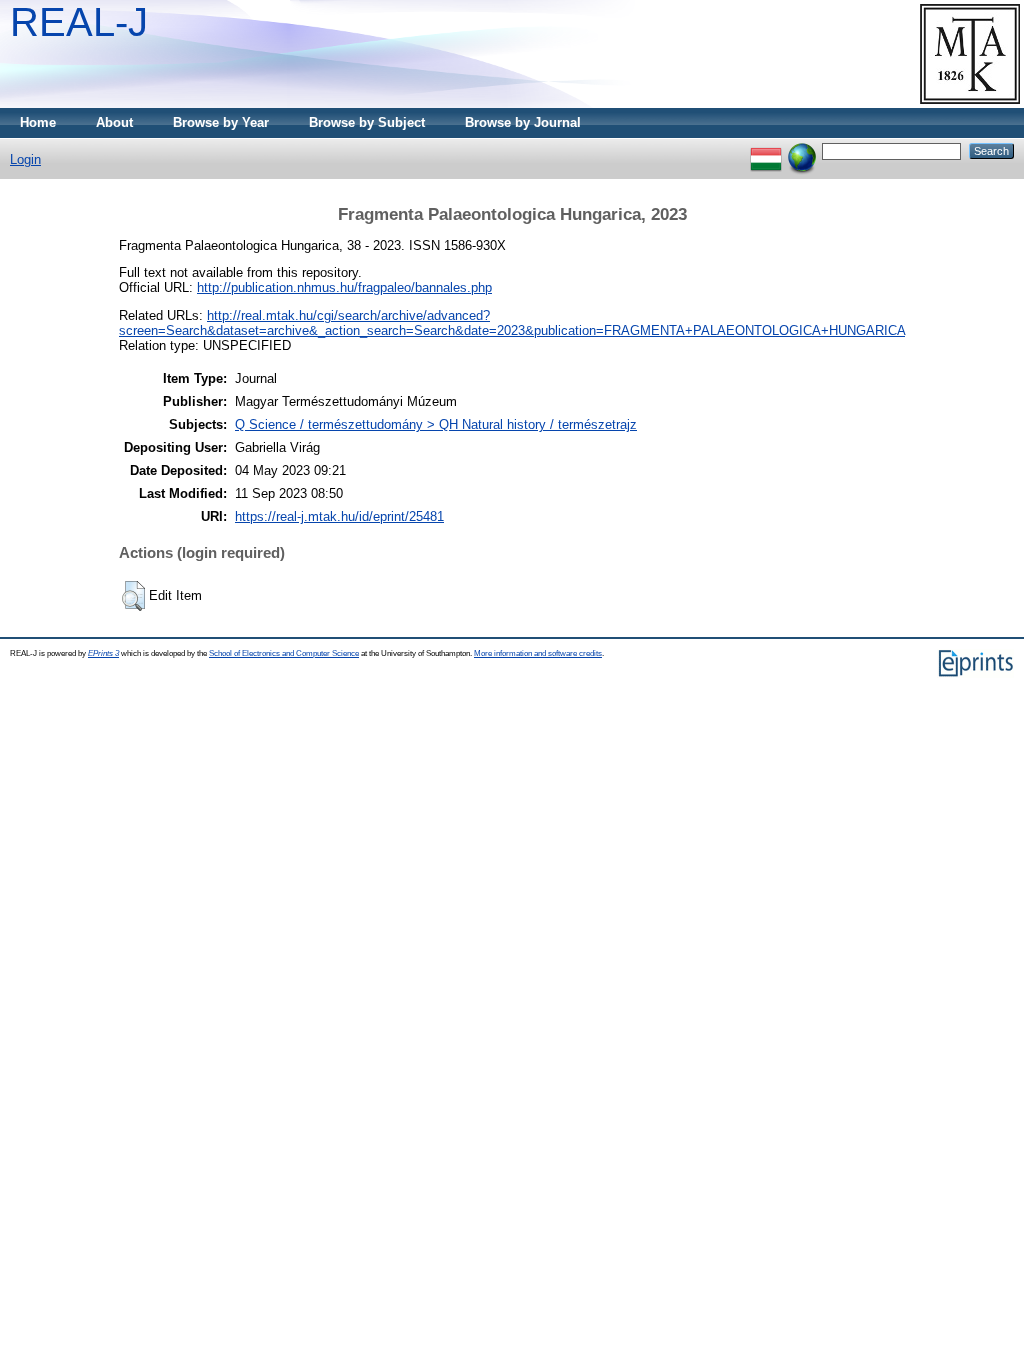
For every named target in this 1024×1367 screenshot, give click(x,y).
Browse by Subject (367, 122)
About (114, 122)
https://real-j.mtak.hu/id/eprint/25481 (339, 516)
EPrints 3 (103, 653)
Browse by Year (221, 122)
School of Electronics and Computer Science (284, 653)
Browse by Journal (523, 122)
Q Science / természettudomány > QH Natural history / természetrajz (436, 424)
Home (38, 122)
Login (25, 159)
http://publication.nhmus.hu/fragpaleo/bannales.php (344, 287)
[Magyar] (766, 150)
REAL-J (79, 22)
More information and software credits (538, 653)
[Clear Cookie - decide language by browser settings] (802, 150)
